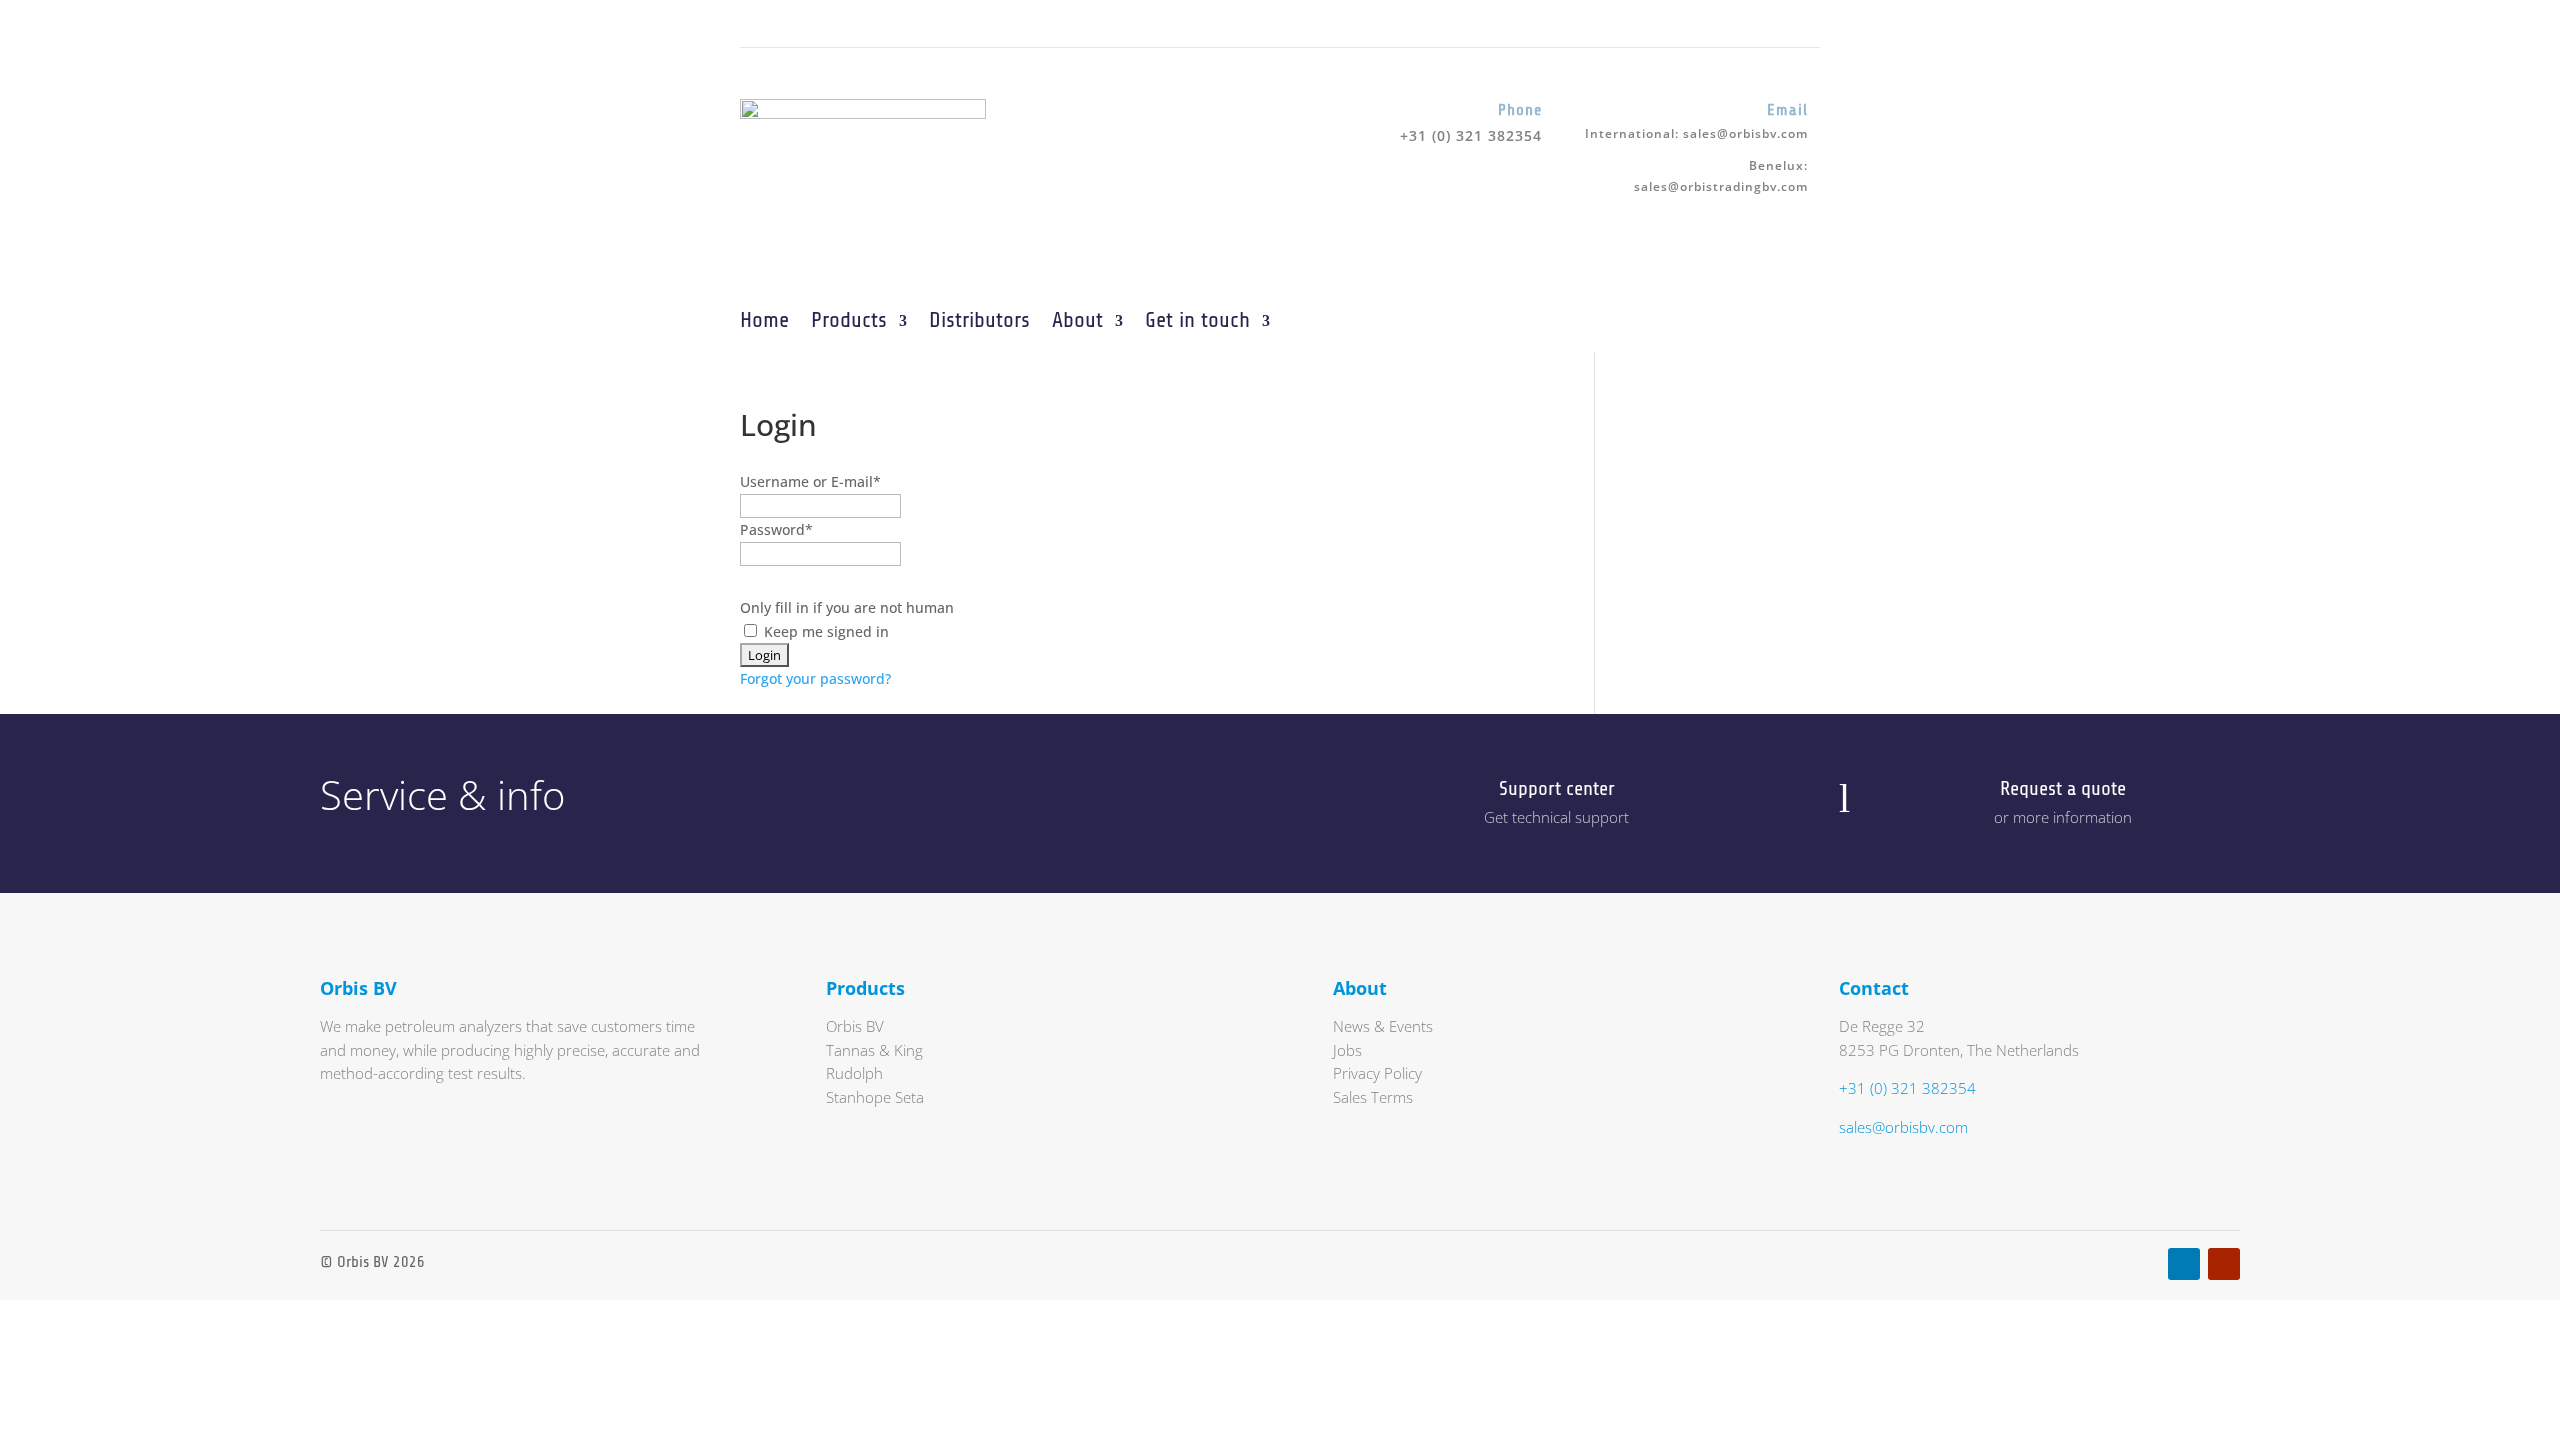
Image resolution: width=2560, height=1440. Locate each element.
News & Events (1383, 1026)
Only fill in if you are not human (847, 607)
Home (764, 320)
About (1077, 320)
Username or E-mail (810, 481)
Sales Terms (1373, 1097)
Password (776, 529)
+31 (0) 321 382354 (1907, 1088)
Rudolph (854, 1073)
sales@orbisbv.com (1745, 133)
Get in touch (1197, 320)
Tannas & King (874, 1050)
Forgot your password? (815, 678)
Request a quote (2063, 788)
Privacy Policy (1377, 1073)
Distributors (979, 320)
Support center (1557, 788)
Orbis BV (855, 1026)
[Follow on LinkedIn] (756, 23)
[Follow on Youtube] (796, 23)
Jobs (1347, 1050)
